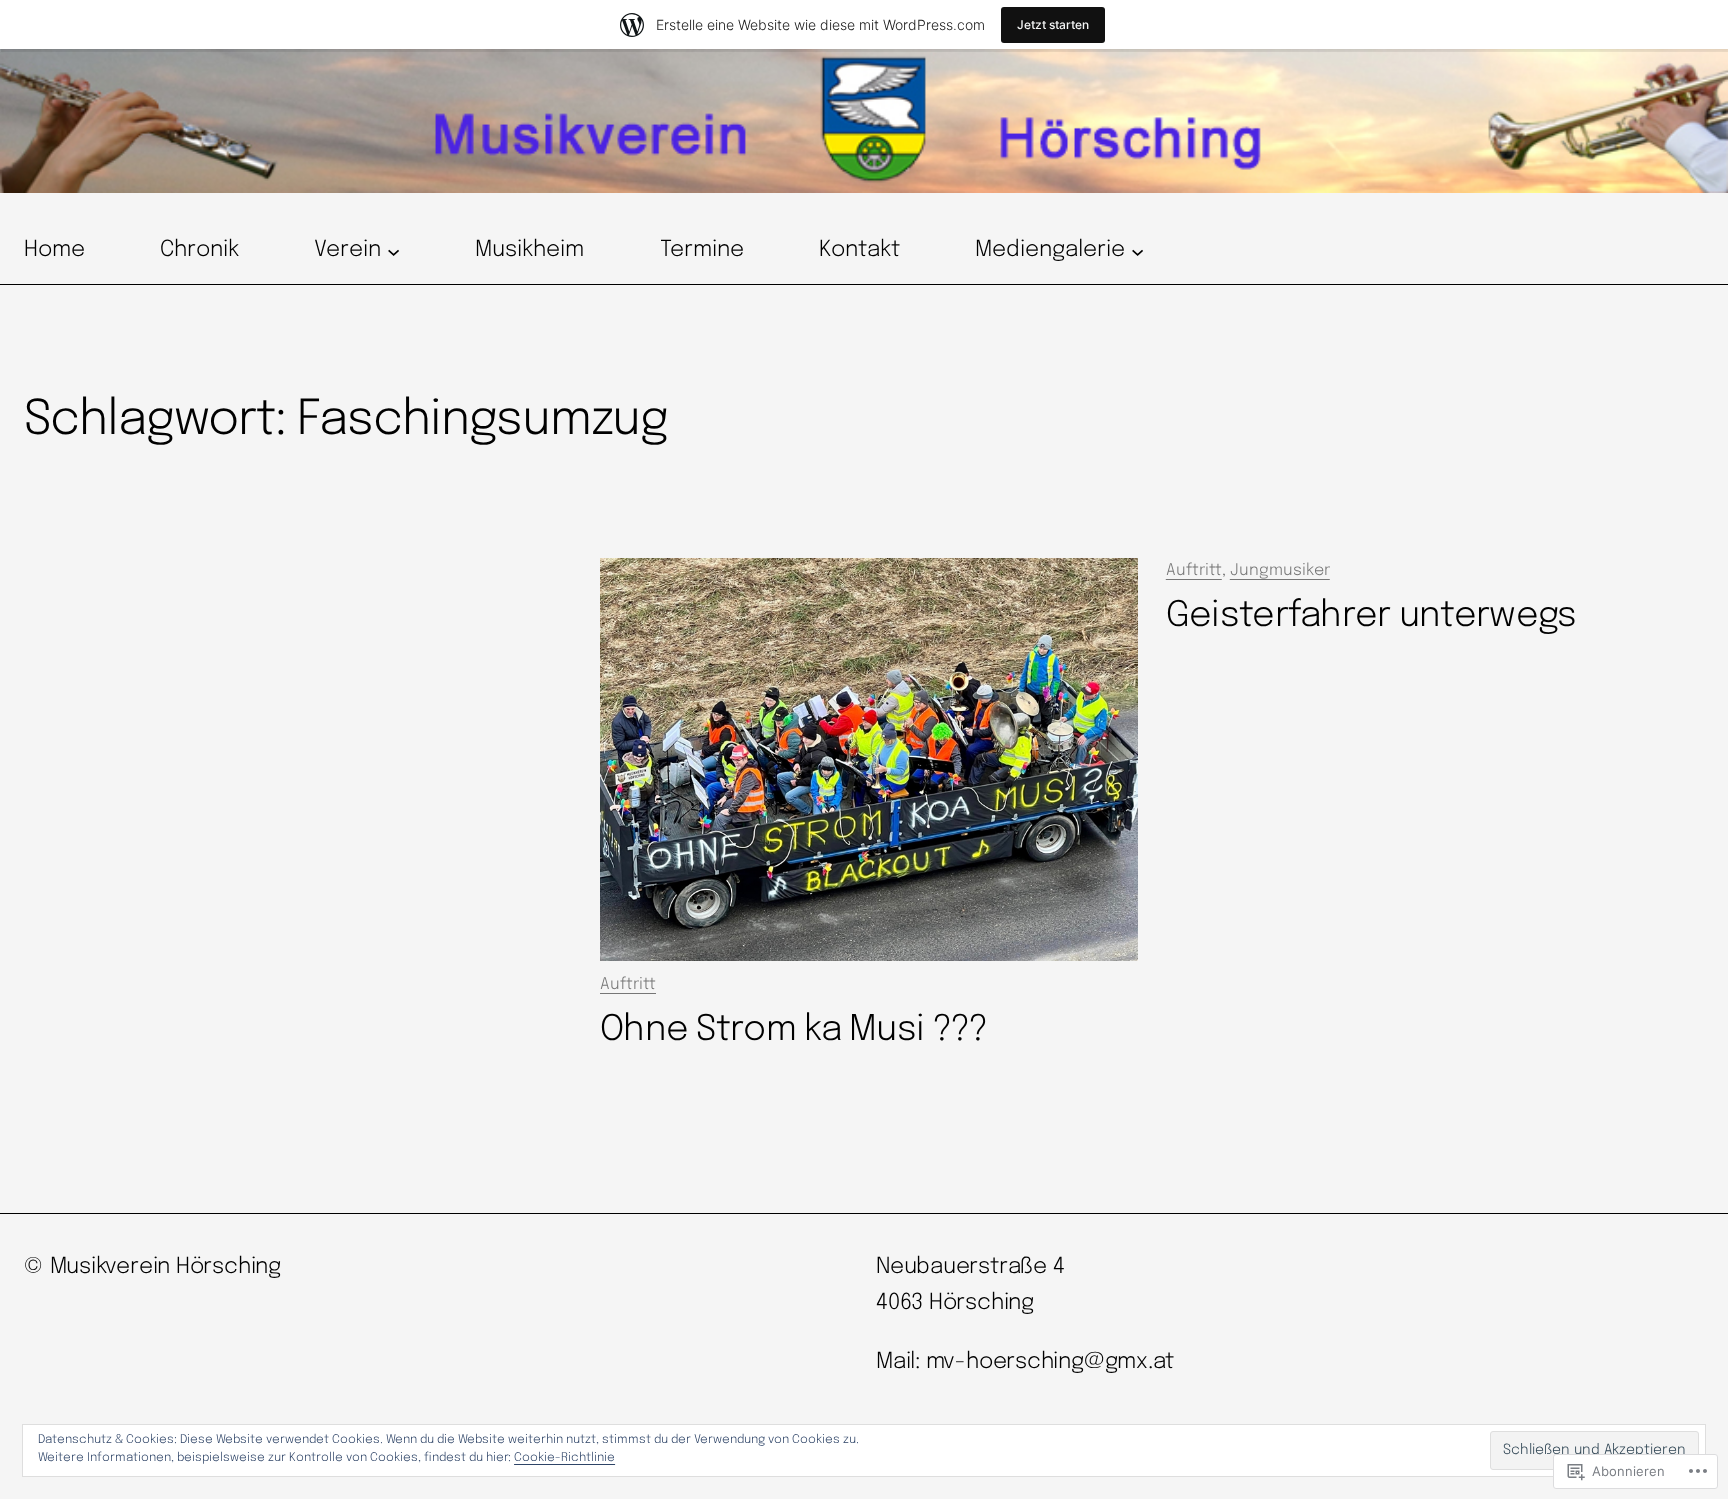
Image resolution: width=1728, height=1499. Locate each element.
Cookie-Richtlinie (564, 1458)
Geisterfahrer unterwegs (1371, 616)
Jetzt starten (1053, 24)
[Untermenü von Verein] (393, 250)
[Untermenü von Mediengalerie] (1137, 250)
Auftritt (628, 984)
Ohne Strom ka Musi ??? (793, 1030)
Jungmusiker (1280, 570)
